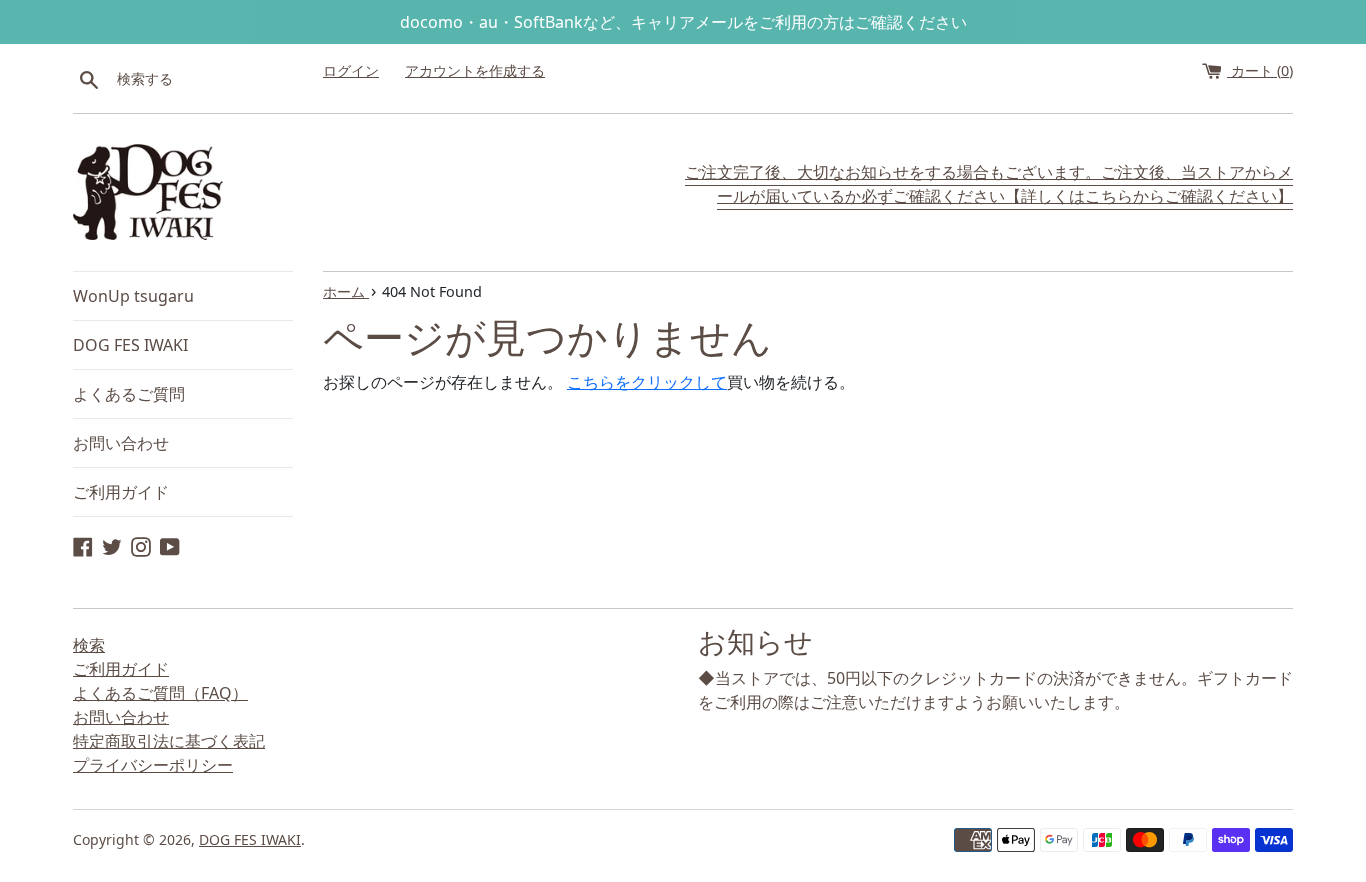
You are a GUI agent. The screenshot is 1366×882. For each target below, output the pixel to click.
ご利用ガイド (121, 492)
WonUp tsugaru (133, 296)
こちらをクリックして (647, 382)
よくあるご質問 (129, 394)
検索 (89, 645)
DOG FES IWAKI (130, 345)
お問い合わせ (121, 443)
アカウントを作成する (475, 70)
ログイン (351, 70)
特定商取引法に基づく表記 (169, 741)
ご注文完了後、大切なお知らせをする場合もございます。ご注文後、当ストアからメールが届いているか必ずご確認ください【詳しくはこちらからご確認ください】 (989, 184)
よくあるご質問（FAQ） (160, 693)
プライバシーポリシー (153, 765)
